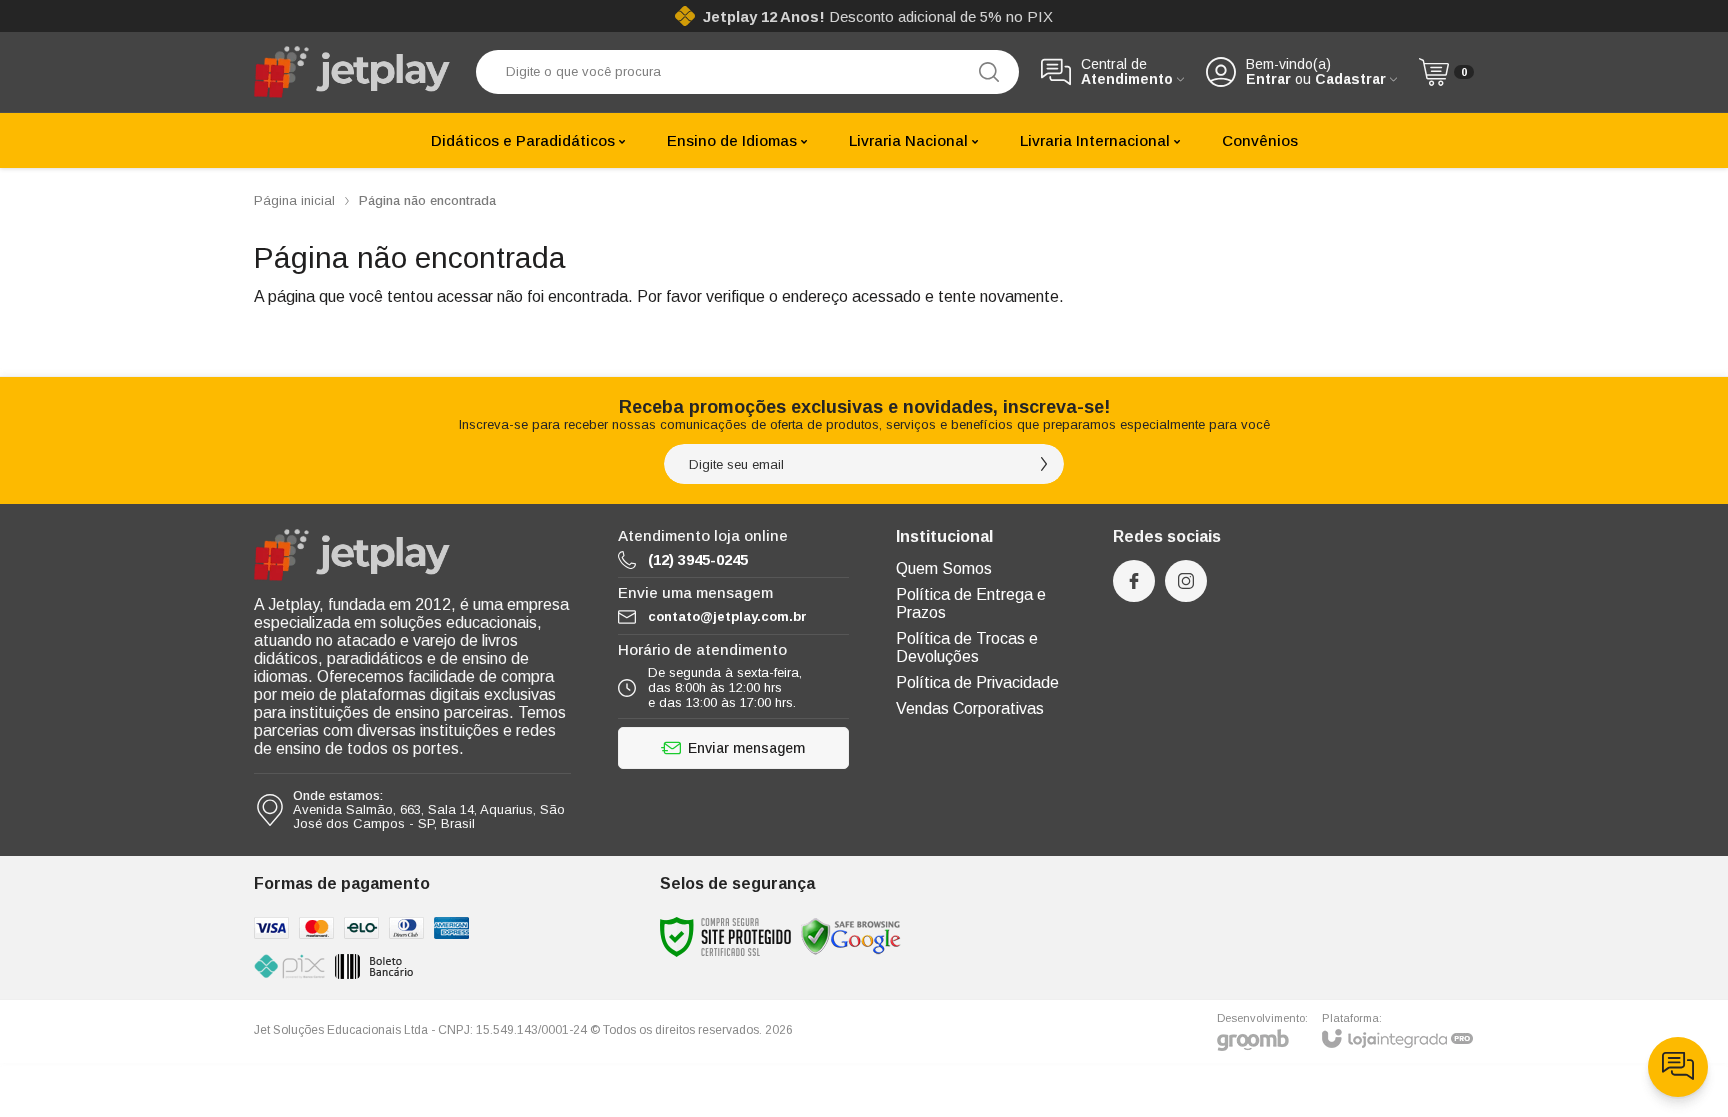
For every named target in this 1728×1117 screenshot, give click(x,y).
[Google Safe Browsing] (851, 936)
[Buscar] (989, 72)
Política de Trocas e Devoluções (967, 647)
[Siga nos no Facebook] (1134, 581)
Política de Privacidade (977, 682)
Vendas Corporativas (970, 708)
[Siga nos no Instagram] (1186, 581)
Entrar (1268, 79)
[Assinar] (1044, 464)
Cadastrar (1350, 79)
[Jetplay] (354, 72)
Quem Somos (944, 568)
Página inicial (294, 200)
